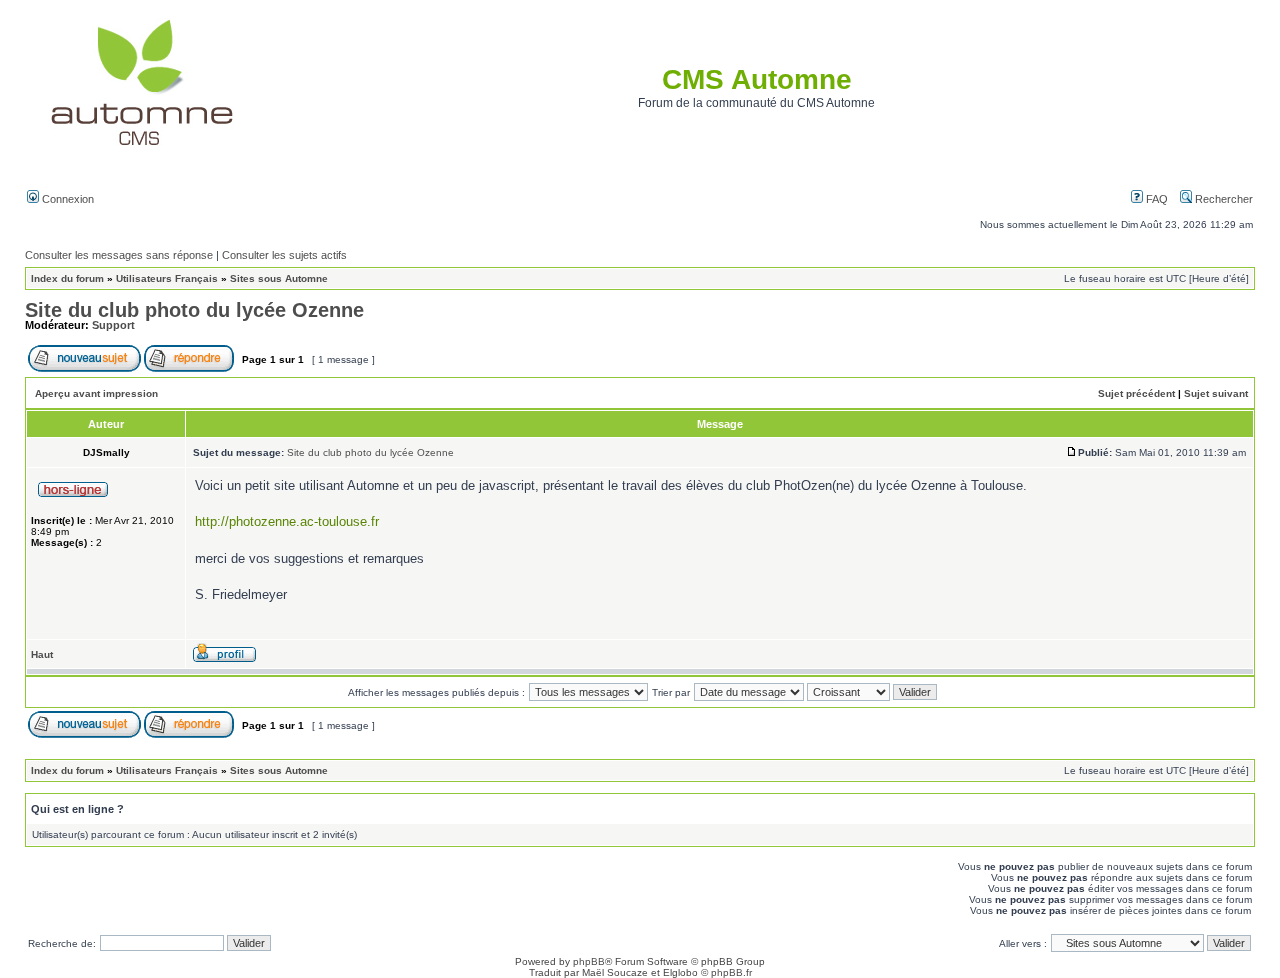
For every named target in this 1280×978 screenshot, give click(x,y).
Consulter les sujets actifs (284, 255)
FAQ (1155, 199)
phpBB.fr (731, 972)
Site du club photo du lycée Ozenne (194, 310)
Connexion (66, 199)
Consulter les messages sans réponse (119, 255)
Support (113, 325)
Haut (42, 654)
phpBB (589, 961)
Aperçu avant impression (96, 393)
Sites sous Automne (279, 278)
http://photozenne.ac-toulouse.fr (287, 521)
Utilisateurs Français (167, 278)
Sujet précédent (1136, 393)
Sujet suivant (1216, 393)
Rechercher (1222, 199)
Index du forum (67, 278)
